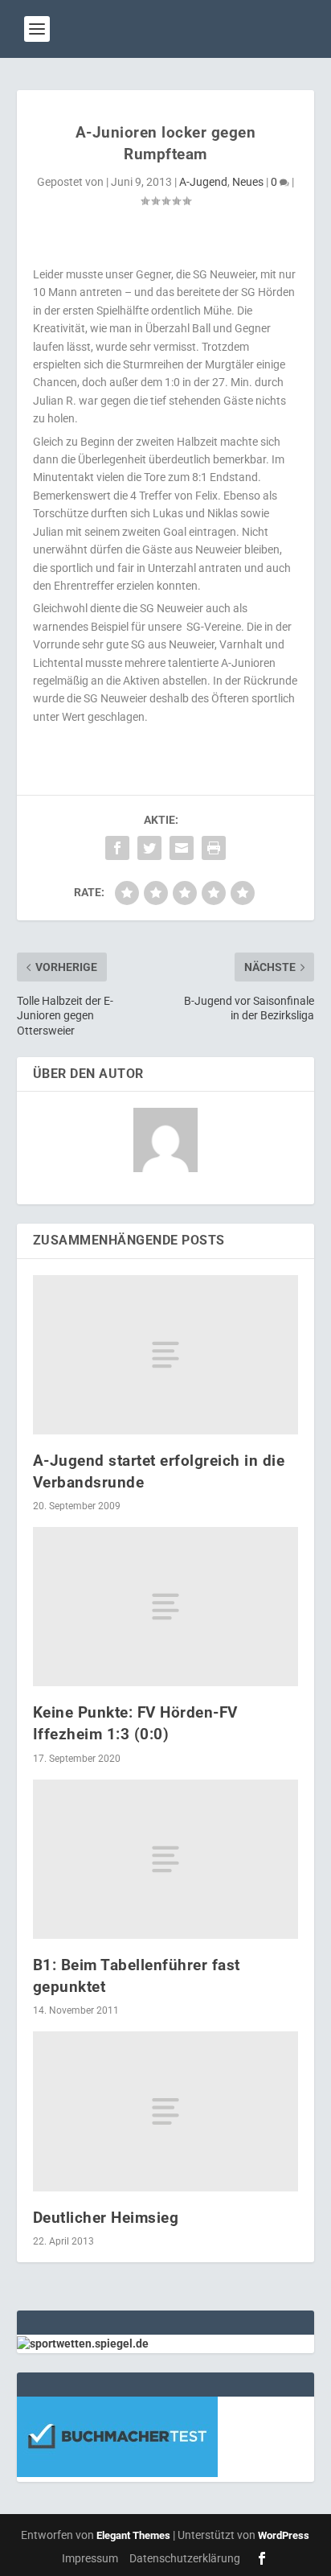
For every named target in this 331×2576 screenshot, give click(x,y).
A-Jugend (203, 182)
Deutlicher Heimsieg (106, 2218)
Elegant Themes (133, 2535)
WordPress (284, 2535)
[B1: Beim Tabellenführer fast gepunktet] (166, 1859)
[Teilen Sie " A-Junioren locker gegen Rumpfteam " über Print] (214, 848)
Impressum (90, 2558)
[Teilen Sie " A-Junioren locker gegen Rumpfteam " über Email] (182, 848)
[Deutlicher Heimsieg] (166, 2111)
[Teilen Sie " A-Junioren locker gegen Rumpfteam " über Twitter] (149, 848)
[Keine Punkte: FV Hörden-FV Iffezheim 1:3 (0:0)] (166, 1607)
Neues (248, 182)
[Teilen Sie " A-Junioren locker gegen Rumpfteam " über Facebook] (117, 848)
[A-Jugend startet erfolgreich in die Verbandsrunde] (166, 1355)
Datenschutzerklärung (185, 2558)
